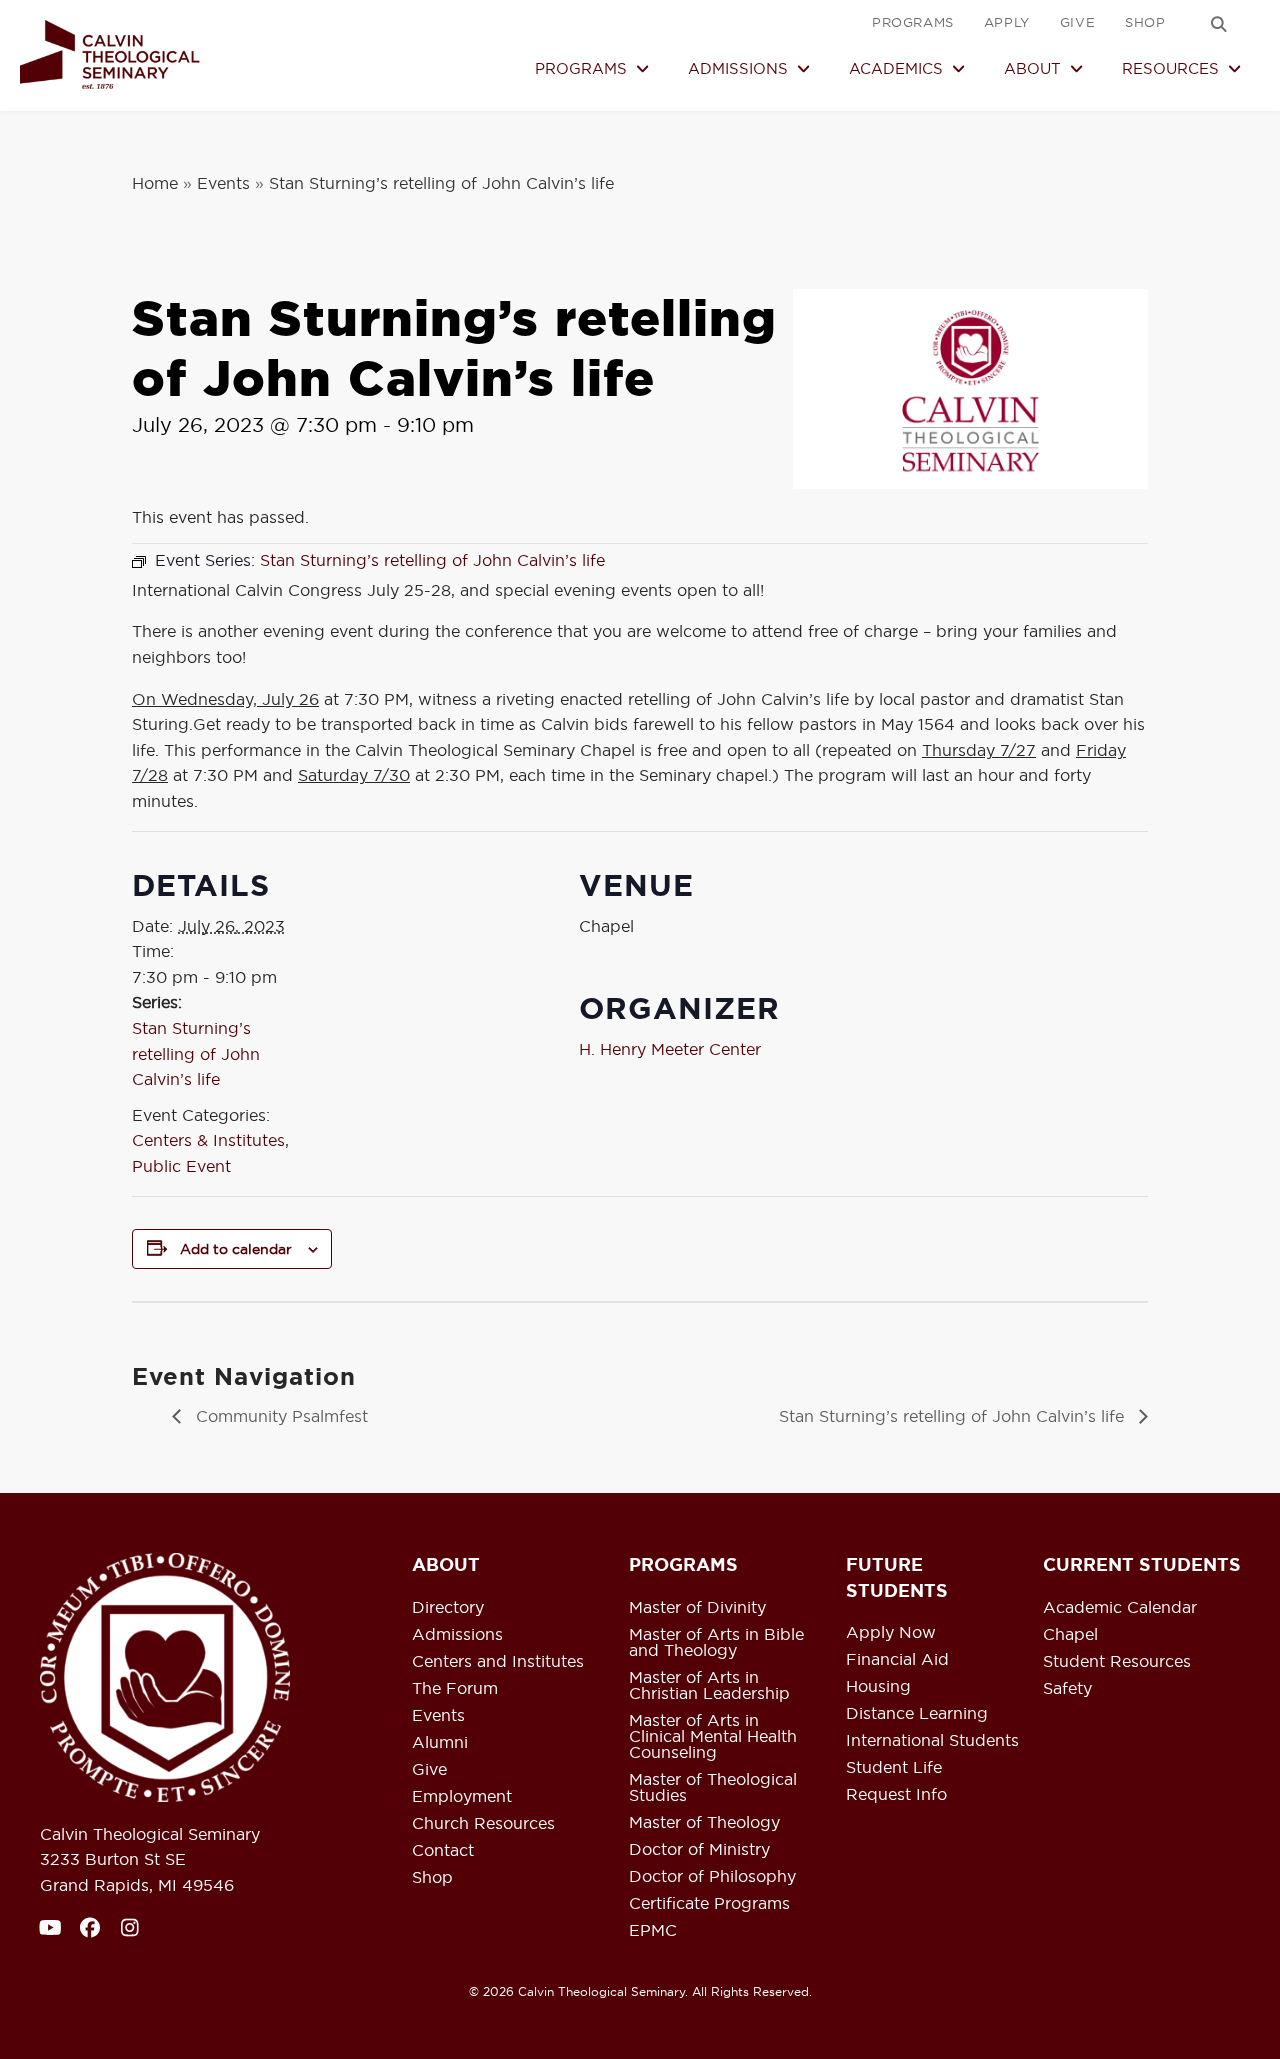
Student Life (894, 1768)
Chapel (1070, 1635)
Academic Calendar (1120, 1608)
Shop (432, 1878)
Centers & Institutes (208, 1140)
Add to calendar (236, 1249)
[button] (1219, 24)
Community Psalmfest (279, 1416)
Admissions (457, 1635)
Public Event (181, 1166)
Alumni (440, 1743)
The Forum (455, 1689)
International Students (932, 1741)
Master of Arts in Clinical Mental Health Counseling (713, 1737)
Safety (1067, 1689)
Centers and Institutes (498, 1662)
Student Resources (1117, 1662)
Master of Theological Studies (713, 1788)
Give (429, 1770)
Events (223, 183)
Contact (443, 1851)
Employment (462, 1797)
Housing (878, 1687)
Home (155, 183)
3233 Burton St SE (113, 1859)
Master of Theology (704, 1823)
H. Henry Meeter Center (670, 1049)
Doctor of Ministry (699, 1850)
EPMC (653, 1931)
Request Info (896, 1795)
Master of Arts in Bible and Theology (716, 1643)
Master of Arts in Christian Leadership (709, 1686)
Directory (448, 1608)
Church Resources (483, 1824)
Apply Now (891, 1633)
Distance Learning (917, 1714)
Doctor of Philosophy (712, 1877)
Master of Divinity (697, 1608)
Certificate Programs (709, 1904)
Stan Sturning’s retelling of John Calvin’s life (196, 1053)
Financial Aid (897, 1660)
